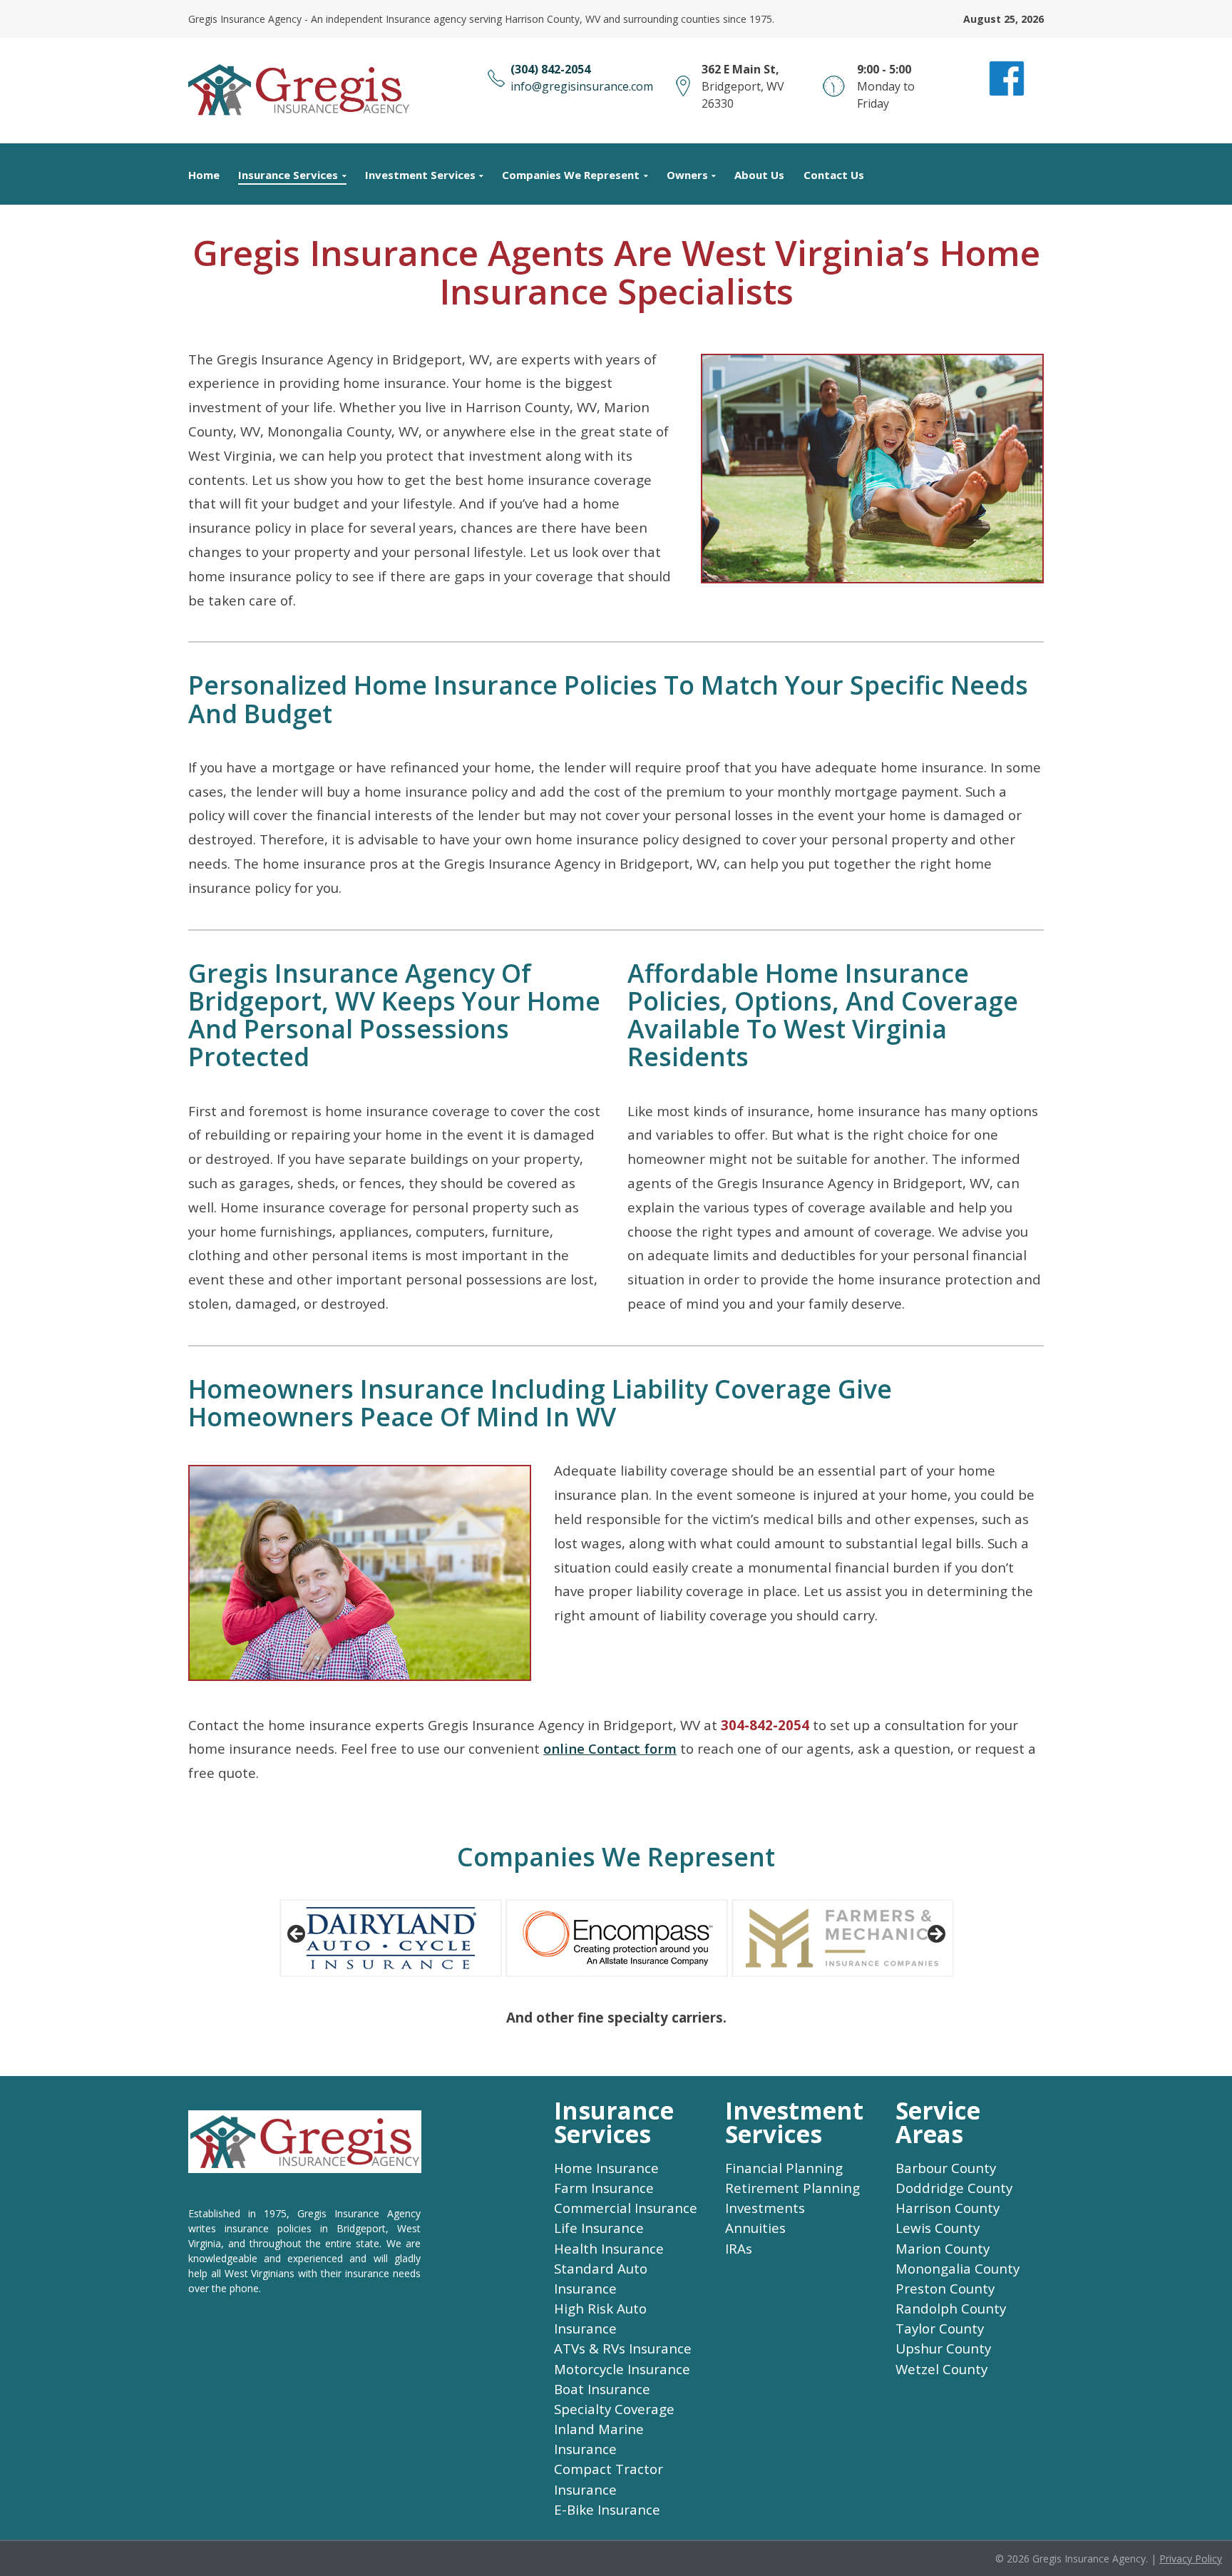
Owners (687, 175)
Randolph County (951, 2309)
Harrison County (948, 2208)
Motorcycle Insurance (622, 2369)
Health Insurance (609, 2249)
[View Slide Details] (391, 1938)
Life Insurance (599, 2228)
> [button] (935, 1935)
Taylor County (940, 2329)
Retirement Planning (792, 2188)
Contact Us (834, 175)
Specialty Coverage (614, 2409)
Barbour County (946, 2168)
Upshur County (943, 2348)
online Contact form (610, 1749)
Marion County (943, 2249)
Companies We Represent (571, 175)
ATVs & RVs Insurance (623, 2348)
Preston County (945, 2289)
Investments (765, 2208)
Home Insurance (606, 2168)
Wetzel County (941, 2369)
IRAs (739, 2249)
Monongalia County (958, 2269)
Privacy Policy (1191, 2559)
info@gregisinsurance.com (582, 86)
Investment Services (420, 175)
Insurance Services (288, 175)
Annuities (755, 2228)
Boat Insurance (602, 2389)
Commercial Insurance (626, 2208)
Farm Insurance (604, 2188)
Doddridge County (954, 2188)
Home (204, 175)
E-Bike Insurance (607, 2510)
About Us (759, 175)
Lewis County (938, 2228)
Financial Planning (784, 2168)
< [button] (297, 1935)
